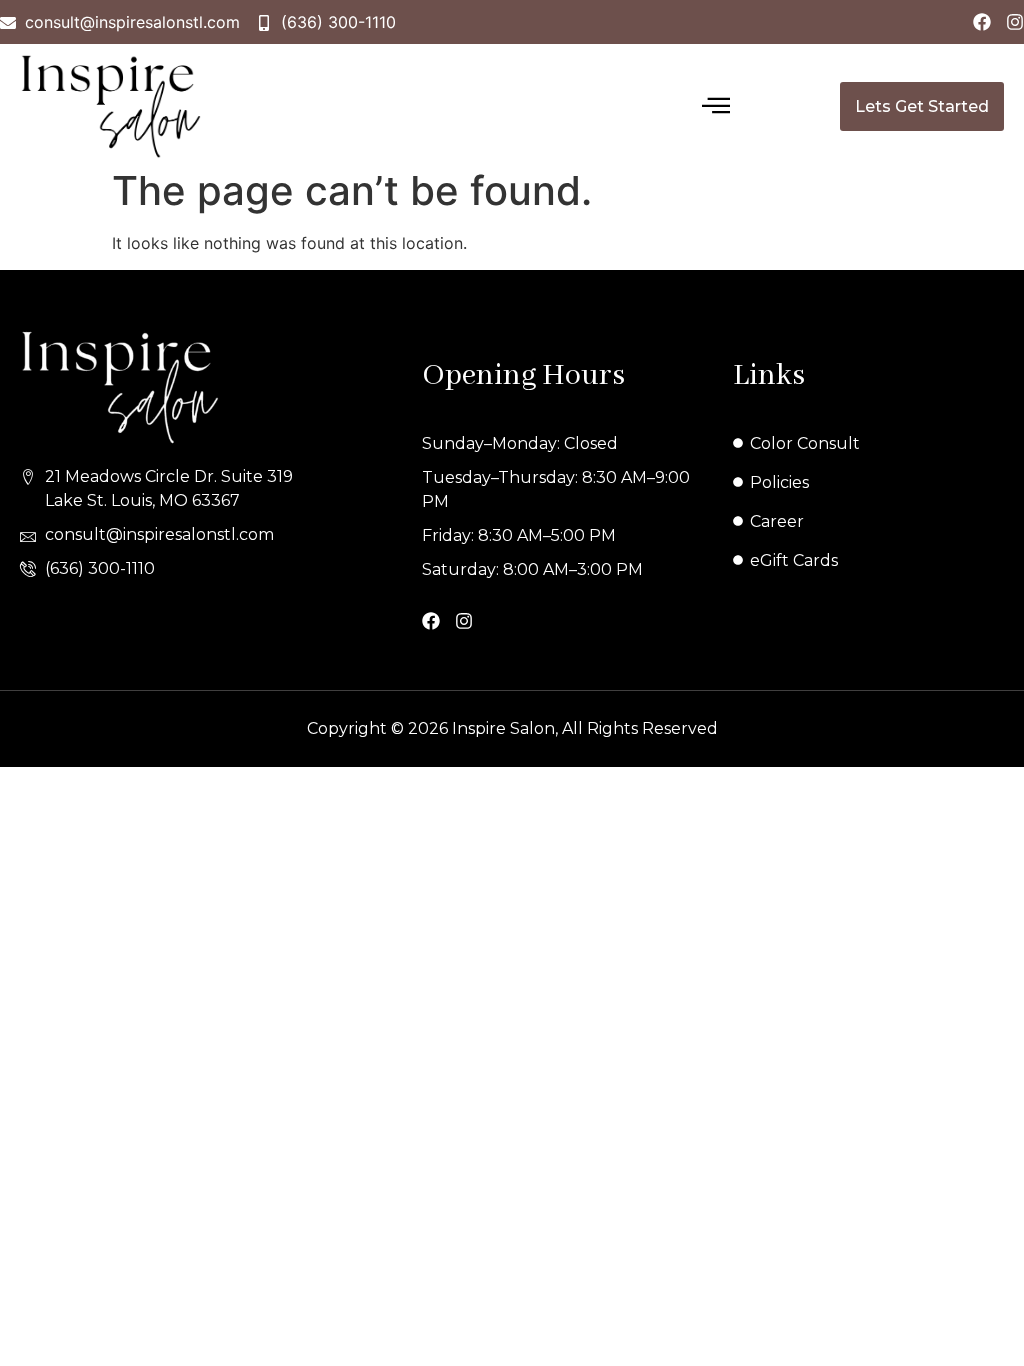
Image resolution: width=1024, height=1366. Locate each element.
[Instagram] (1015, 22)
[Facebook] (982, 22)
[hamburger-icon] (715, 107)
